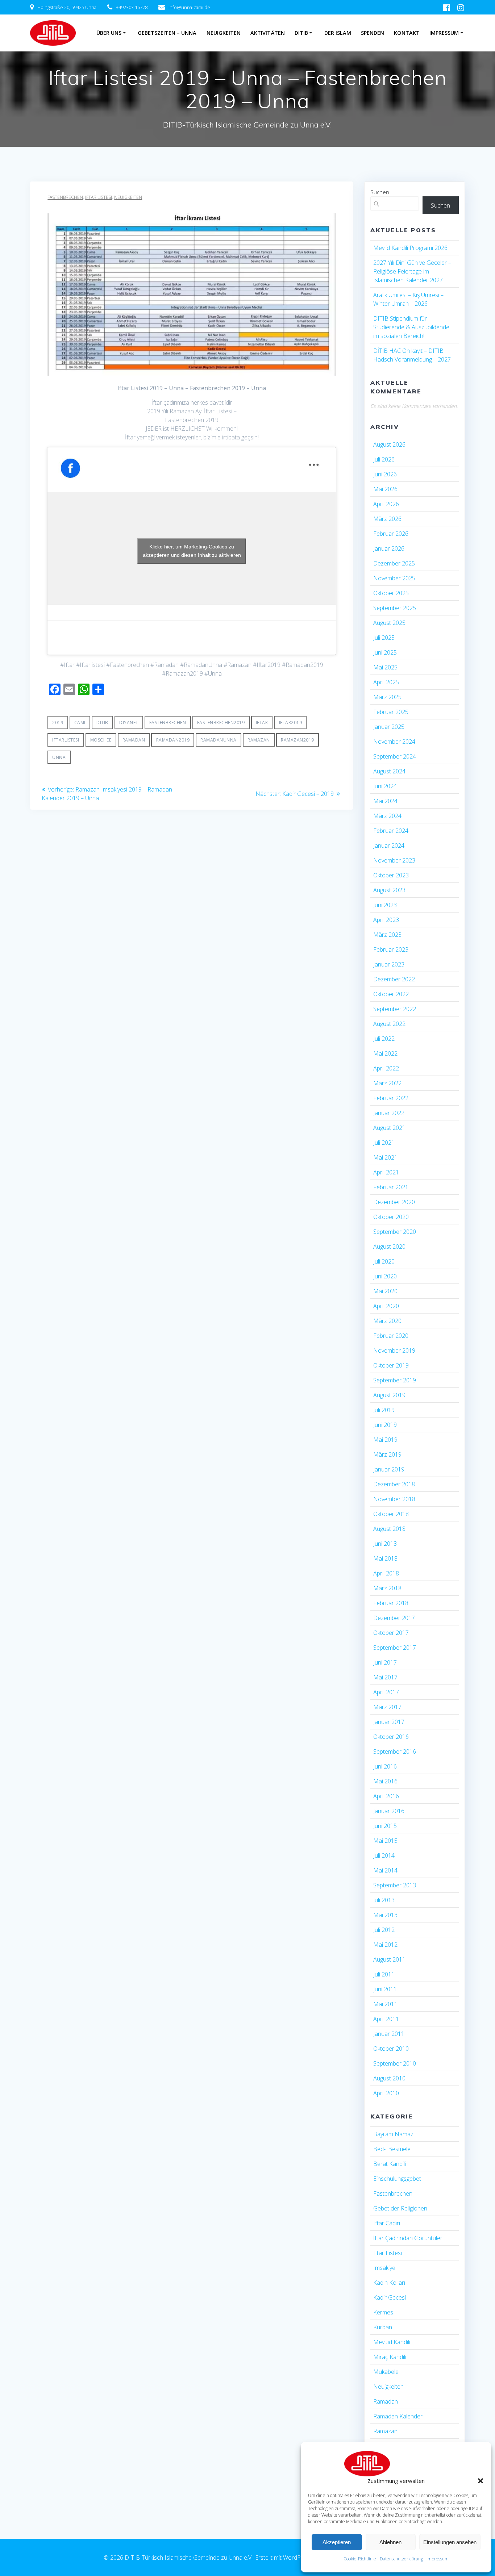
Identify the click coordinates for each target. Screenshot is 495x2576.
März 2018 (387, 1588)
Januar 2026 (389, 548)
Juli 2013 (384, 1900)
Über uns (109, 33)
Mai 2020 (385, 1291)
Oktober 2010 (391, 2049)
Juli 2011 (384, 1974)
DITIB (301, 33)
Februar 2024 (391, 831)
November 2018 (394, 1499)
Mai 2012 (385, 1945)
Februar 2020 (391, 1336)
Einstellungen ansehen (450, 2542)
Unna (59, 757)
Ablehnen (390, 2542)
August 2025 (389, 623)
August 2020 (389, 1247)
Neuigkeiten (224, 33)
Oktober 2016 (391, 1737)
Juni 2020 (385, 1276)
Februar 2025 (391, 712)
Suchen (380, 192)
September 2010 (395, 2063)
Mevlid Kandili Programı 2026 (410, 248)
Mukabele (386, 2372)
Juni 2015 (385, 1826)
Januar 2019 (389, 1469)
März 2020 (387, 1321)
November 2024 (394, 742)
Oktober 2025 (391, 593)
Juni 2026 (385, 474)
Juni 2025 (385, 652)
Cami (80, 723)
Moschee (101, 740)
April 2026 (386, 504)
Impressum (438, 2559)
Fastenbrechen (65, 197)
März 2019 (387, 1454)
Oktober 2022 (391, 994)
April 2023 (386, 920)
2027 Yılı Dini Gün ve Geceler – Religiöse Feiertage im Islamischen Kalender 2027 (412, 271)
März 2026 (387, 519)
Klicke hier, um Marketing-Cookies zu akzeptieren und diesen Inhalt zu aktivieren (192, 551)
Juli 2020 (384, 1261)
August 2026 (389, 444)
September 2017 (395, 1648)
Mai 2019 (385, 1440)
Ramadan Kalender (398, 2416)
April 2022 (386, 1068)
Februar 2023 (391, 949)
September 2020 (395, 1232)
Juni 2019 (385, 1425)
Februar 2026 (391, 534)
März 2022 (387, 1083)
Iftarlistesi (66, 740)
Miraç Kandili (390, 2357)
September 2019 (395, 1380)
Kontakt (407, 33)
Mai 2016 (385, 1781)
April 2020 (386, 1306)
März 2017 (387, 1707)
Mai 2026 (385, 489)
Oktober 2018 (391, 1514)
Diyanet (129, 723)
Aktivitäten (268, 33)
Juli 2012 (384, 1930)
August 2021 (389, 1128)
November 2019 (394, 1350)
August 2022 (389, 1024)
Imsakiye (384, 2268)
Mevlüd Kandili (392, 2342)
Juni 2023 (385, 905)
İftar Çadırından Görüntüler (408, 2238)
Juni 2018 (385, 1544)
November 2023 (394, 860)
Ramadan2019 (173, 740)
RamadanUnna (219, 740)
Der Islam (338, 33)
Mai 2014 (385, 1870)
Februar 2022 (391, 1098)
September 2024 (395, 756)
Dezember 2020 (394, 1202)
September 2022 (395, 1009)
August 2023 (389, 890)
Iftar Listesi (99, 197)
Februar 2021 (391, 1187)
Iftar (262, 723)
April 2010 (386, 2093)
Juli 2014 (384, 1855)
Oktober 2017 (391, 1633)
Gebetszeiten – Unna (167, 33)
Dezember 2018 (394, 1484)
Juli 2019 (384, 1410)
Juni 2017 (385, 1662)
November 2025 (394, 578)
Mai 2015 (385, 1841)
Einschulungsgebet (397, 2179)
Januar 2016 (389, 1811)
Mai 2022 (385, 1053)
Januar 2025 (389, 727)
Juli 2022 (384, 1039)
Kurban (383, 2327)
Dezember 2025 (394, 563)
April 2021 (386, 1172)
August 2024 (389, 771)
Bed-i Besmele (392, 2149)
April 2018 (386, 1573)
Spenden (373, 33)
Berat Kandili (390, 2164)
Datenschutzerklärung (401, 2559)
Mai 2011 (385, 2004)
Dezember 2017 (394, 1618)
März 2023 (387, 935)
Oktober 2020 (391, 1217)
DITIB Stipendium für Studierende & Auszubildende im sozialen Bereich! (411, 327)
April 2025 (386, 682)
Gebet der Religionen (400, 2208)
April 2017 (386, 1692)
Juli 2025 (384, 638)
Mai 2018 (385, 1558)
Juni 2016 (385, 1766)
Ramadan (134, 740)
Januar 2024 (389, 846)
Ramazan (259, 740)
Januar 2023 (389, 964)
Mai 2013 (385, 1915)
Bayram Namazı (394, 2134)
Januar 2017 (389, 1722)
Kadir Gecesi (390, 2297)
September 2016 (395, 1752)
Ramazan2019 (298, 740)
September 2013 (395, 1885)
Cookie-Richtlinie (360, 2559)
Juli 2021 (384, 1143)
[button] (481, 2481)
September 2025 (395, 608)
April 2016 (386, 1796)
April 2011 (386, 2019)
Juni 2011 (385, 1989)
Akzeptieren (337, 2542)
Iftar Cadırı (387, 2223)
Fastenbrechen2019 (221, 723)
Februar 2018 (391, 1603)
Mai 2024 (385, 801)
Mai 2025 (385, 667)
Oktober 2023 (391, 875)
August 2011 (389, 1959)
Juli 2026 (384, 459)
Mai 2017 (385, 1677)
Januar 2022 (389, 1113)
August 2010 (389, 2078)
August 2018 (389, 1529)
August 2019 (389, 1395)
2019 (58, 723)
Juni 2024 (385, 786)
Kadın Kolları (389, 2283)
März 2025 (387, 697)
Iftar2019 (291, 723)
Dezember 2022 (394, 979)
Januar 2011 (389, 2034)
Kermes (383, 2312)
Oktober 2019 (391, 1365)
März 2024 (387, 816)
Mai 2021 (385, 1157)
